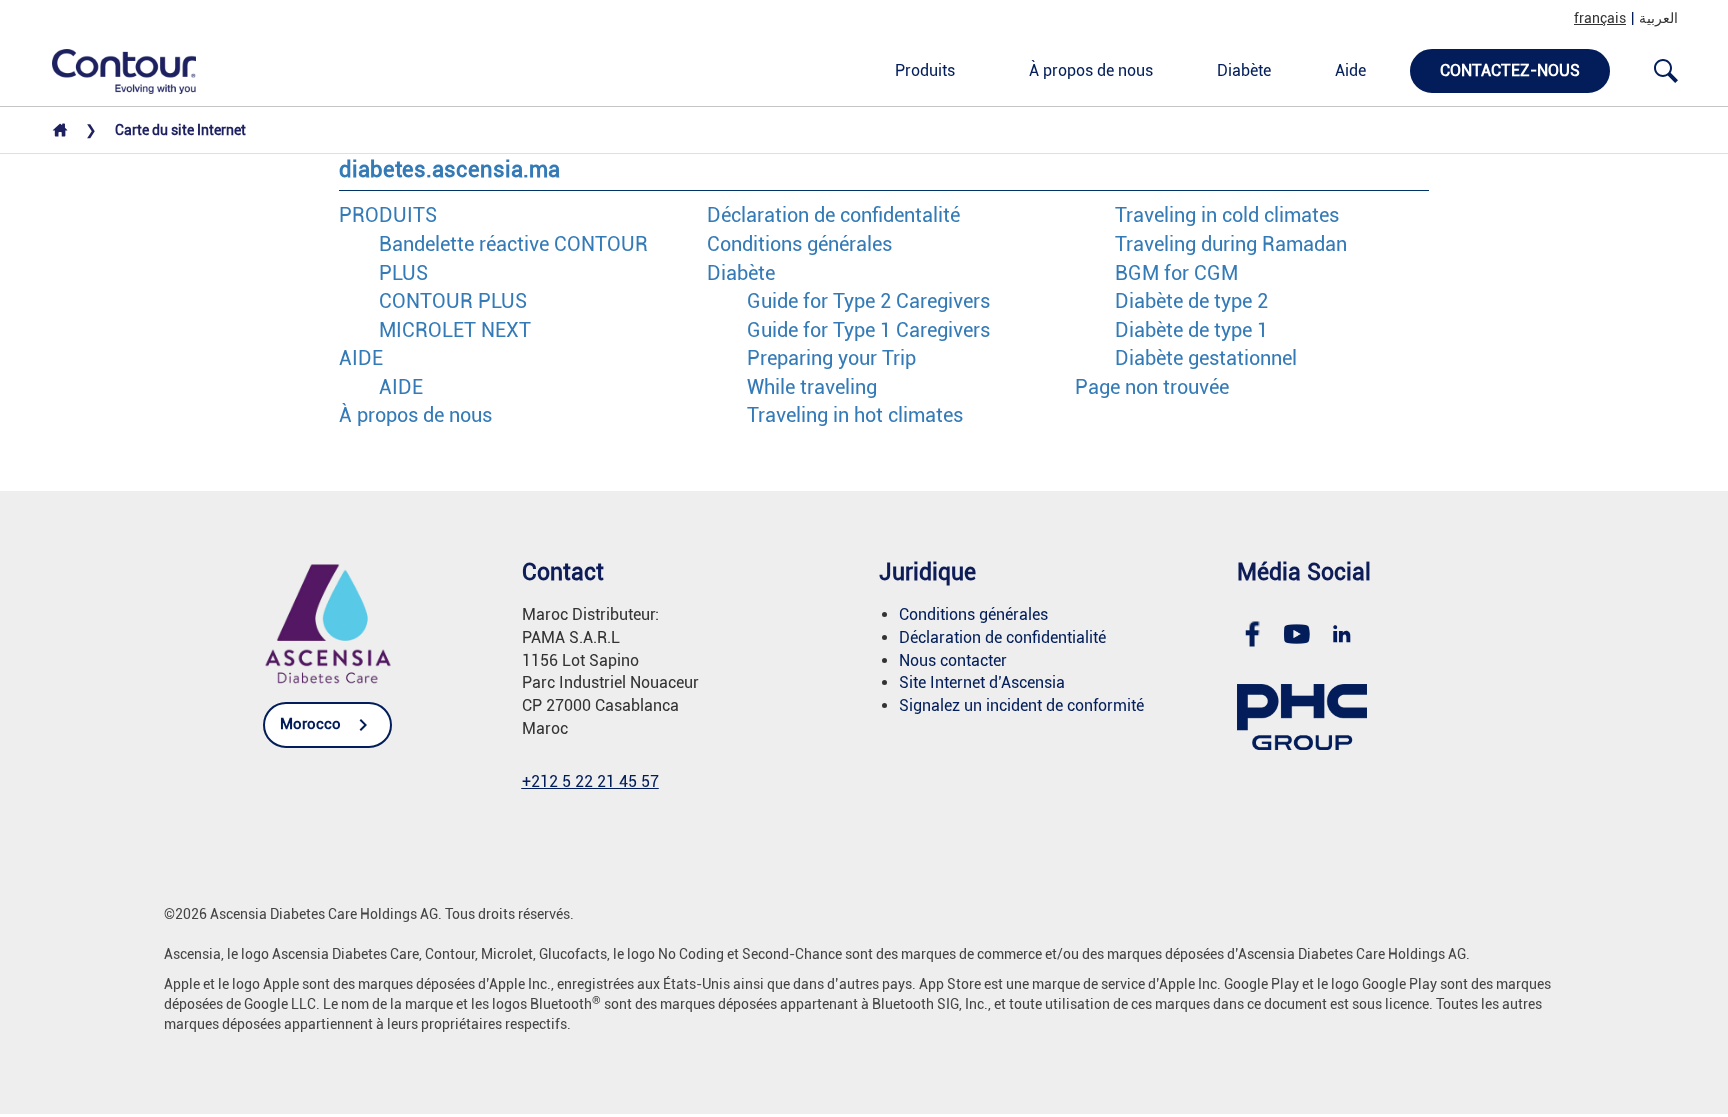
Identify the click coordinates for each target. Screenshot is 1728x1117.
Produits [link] (925, 70)
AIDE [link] (361, 358)
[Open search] (1666, 71)
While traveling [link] (812, 387)
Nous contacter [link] (953, 660)
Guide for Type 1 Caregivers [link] (868, 330)
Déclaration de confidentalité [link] (833, 215)
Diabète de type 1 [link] (1191, 330)
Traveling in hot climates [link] (855, 415)
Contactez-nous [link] (1510, 70)
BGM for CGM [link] (1176, 273)
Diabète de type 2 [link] (1191, 301)
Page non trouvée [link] (1152, 387)
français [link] (1600, 18)
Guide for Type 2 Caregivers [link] (868, 301)
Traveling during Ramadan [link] (1231, 244)
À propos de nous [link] (1091, 70)
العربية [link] (1658, 18)
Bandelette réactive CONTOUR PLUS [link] (513, 258)
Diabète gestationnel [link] (1206, 358)
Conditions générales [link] (799, 244)
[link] (113, 70)
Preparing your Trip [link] (831, 358)
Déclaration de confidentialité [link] (1002, 637)
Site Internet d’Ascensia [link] (982, 682)
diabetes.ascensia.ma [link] (449, 169)
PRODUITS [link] (388, 215)
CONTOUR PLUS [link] (453, 301)
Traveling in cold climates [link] (1227, 215)
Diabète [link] (1244, 70)
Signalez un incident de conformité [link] (1021, 705)
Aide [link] (1350, 70)
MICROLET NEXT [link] (455, 330)
